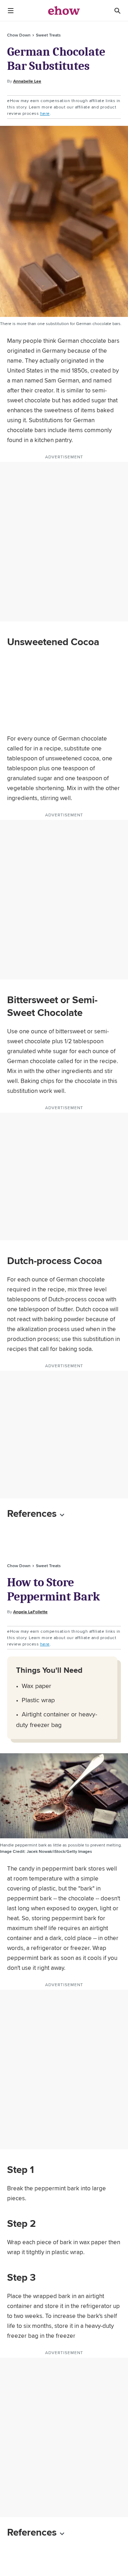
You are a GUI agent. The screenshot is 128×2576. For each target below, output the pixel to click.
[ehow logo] (64, 11)
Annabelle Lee (27, 81)
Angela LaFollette (30, 1612)
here (45, 113)
